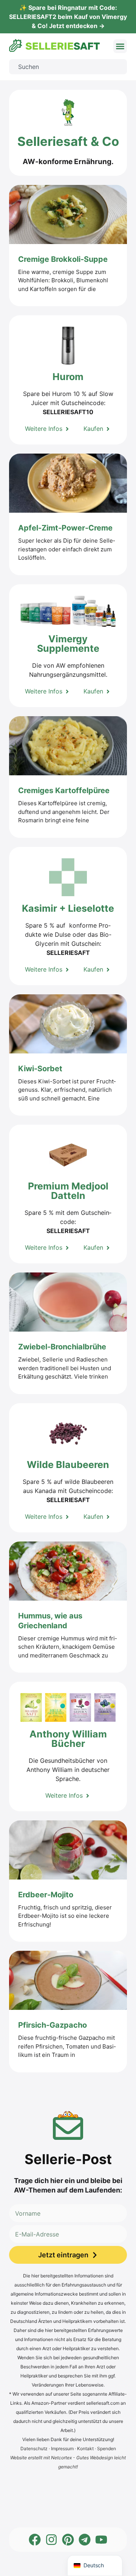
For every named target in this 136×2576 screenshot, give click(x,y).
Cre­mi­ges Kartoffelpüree (65, 790)
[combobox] (68, 67)
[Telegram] (85, 2540)
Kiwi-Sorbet (41, 1069)
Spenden (107, 2448)
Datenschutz (34, 2448)
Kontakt (85, 2448)
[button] (120, 46)
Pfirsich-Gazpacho (53, 2025)
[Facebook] (35, 2540)
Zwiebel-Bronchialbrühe (63, 1347)
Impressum (62, 2448)
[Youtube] (101, 2540)
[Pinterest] (68, 2540)
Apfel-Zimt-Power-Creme (66, 528)
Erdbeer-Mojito (47, 1895)
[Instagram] (51, 2540)
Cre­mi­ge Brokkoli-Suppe (64, 259)
